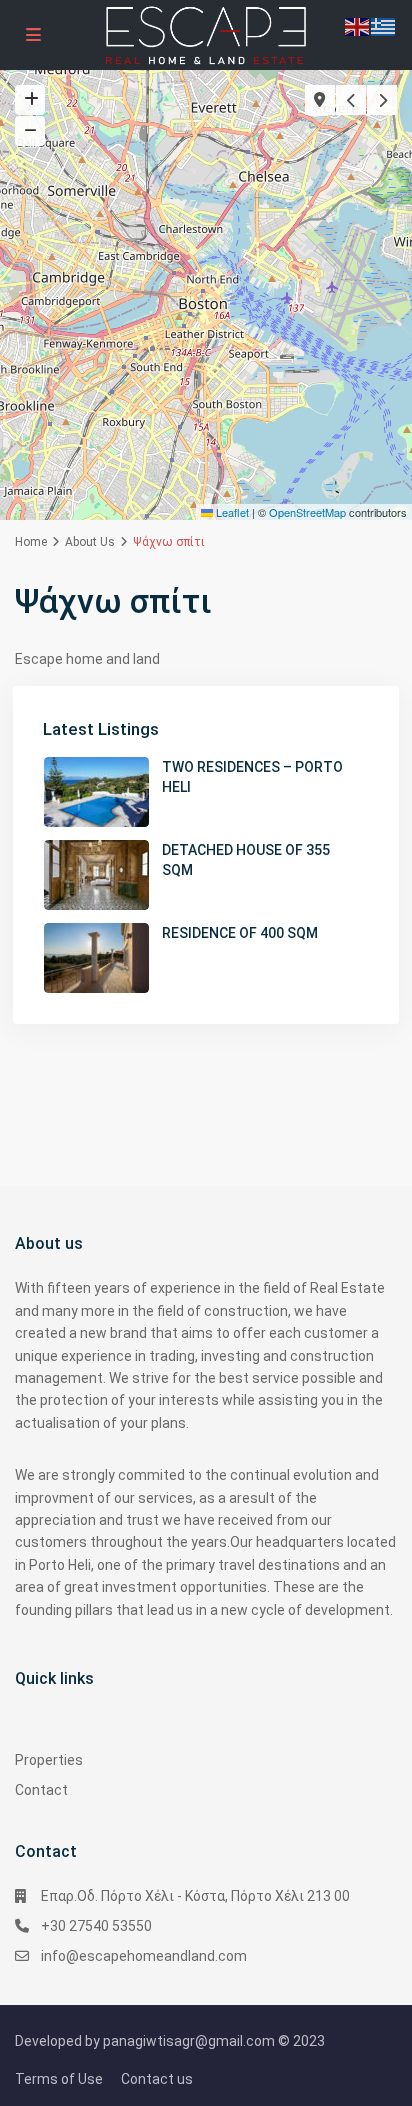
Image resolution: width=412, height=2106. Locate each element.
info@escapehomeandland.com (144, 1956)
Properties (49, 1760)
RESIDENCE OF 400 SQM (240, 933)
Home (31, 542)
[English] (358, 26)
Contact (41, 1790)
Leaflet (231, 512)
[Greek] (384, 26)
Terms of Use (59, 2079)
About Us (90, 542)
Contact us (157, 2079)
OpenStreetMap (307, 512)
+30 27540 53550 (96, 1926)
